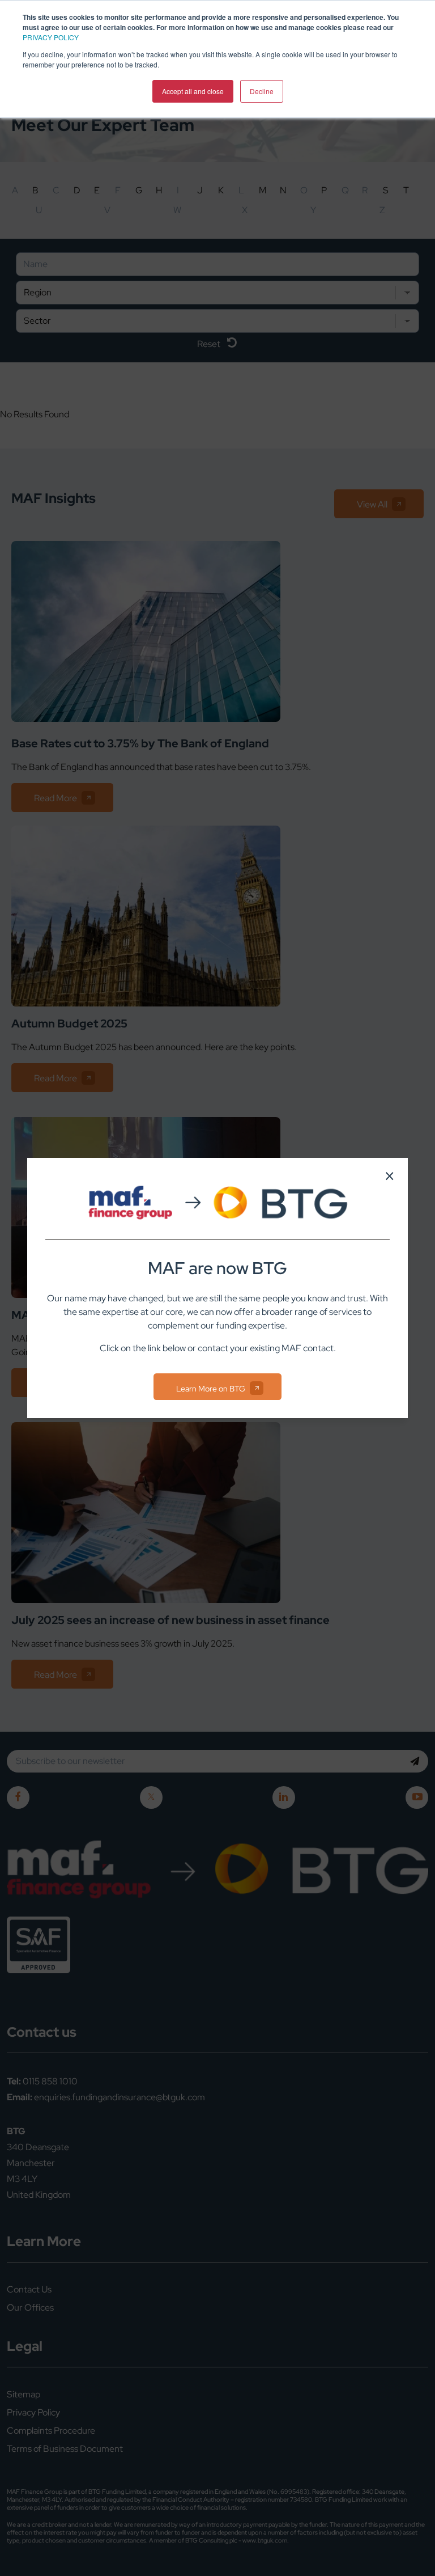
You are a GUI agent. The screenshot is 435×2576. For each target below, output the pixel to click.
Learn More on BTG (211, 1389)
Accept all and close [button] (193, 91)
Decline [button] (262, 91)
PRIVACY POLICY (51, 37)
